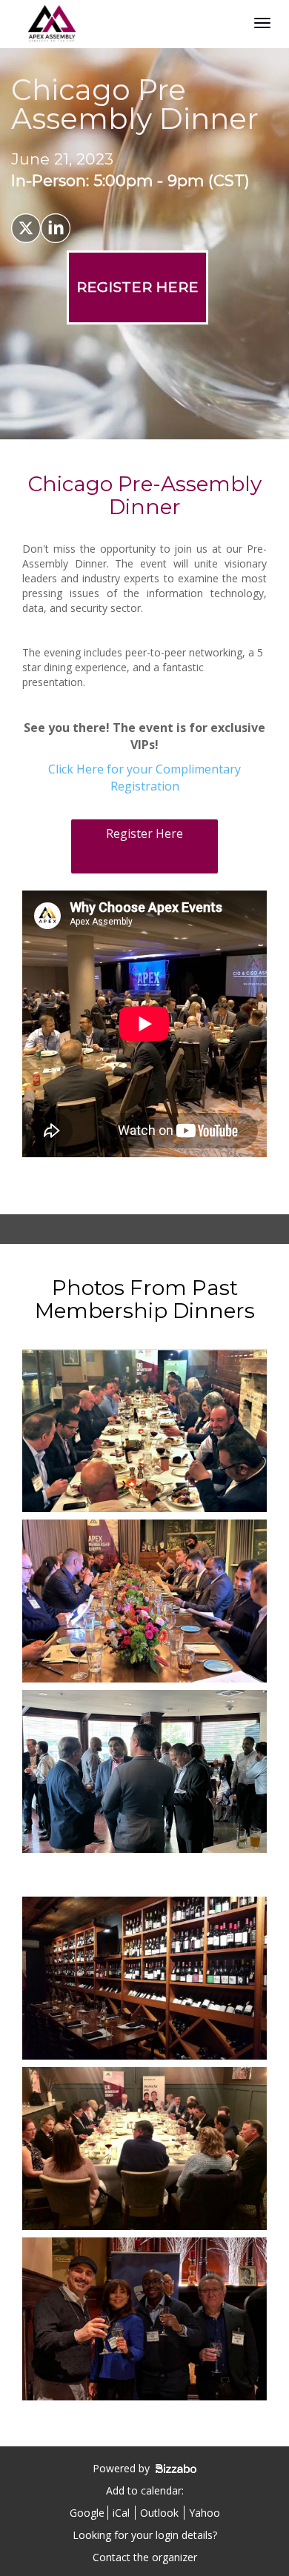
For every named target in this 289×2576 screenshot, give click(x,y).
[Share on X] (26, 228)
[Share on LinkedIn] (56, 228)
